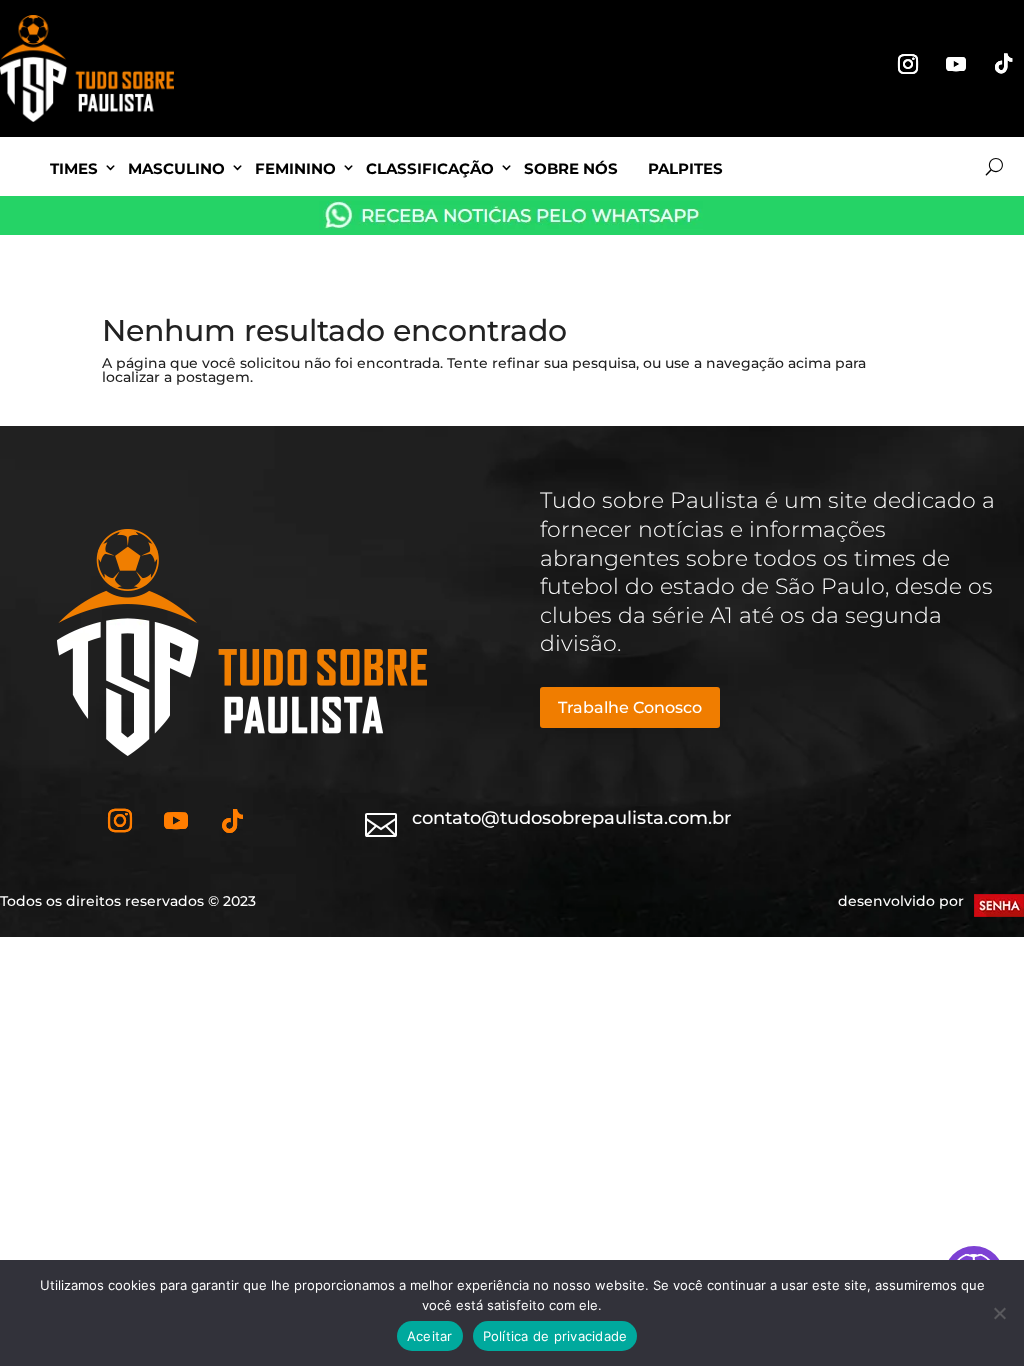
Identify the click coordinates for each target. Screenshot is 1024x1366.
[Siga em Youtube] (956, 64)
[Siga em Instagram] (908, 64)
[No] (999, 1313)
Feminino (295, 168)
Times (74, 168)
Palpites (685, 168)
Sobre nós (571, 168)
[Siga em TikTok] (1004, 64)
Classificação (430, 168)
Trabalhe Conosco (630, 707)
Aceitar (430, 1336)
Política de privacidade (555, 1336)
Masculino (176, 168)
